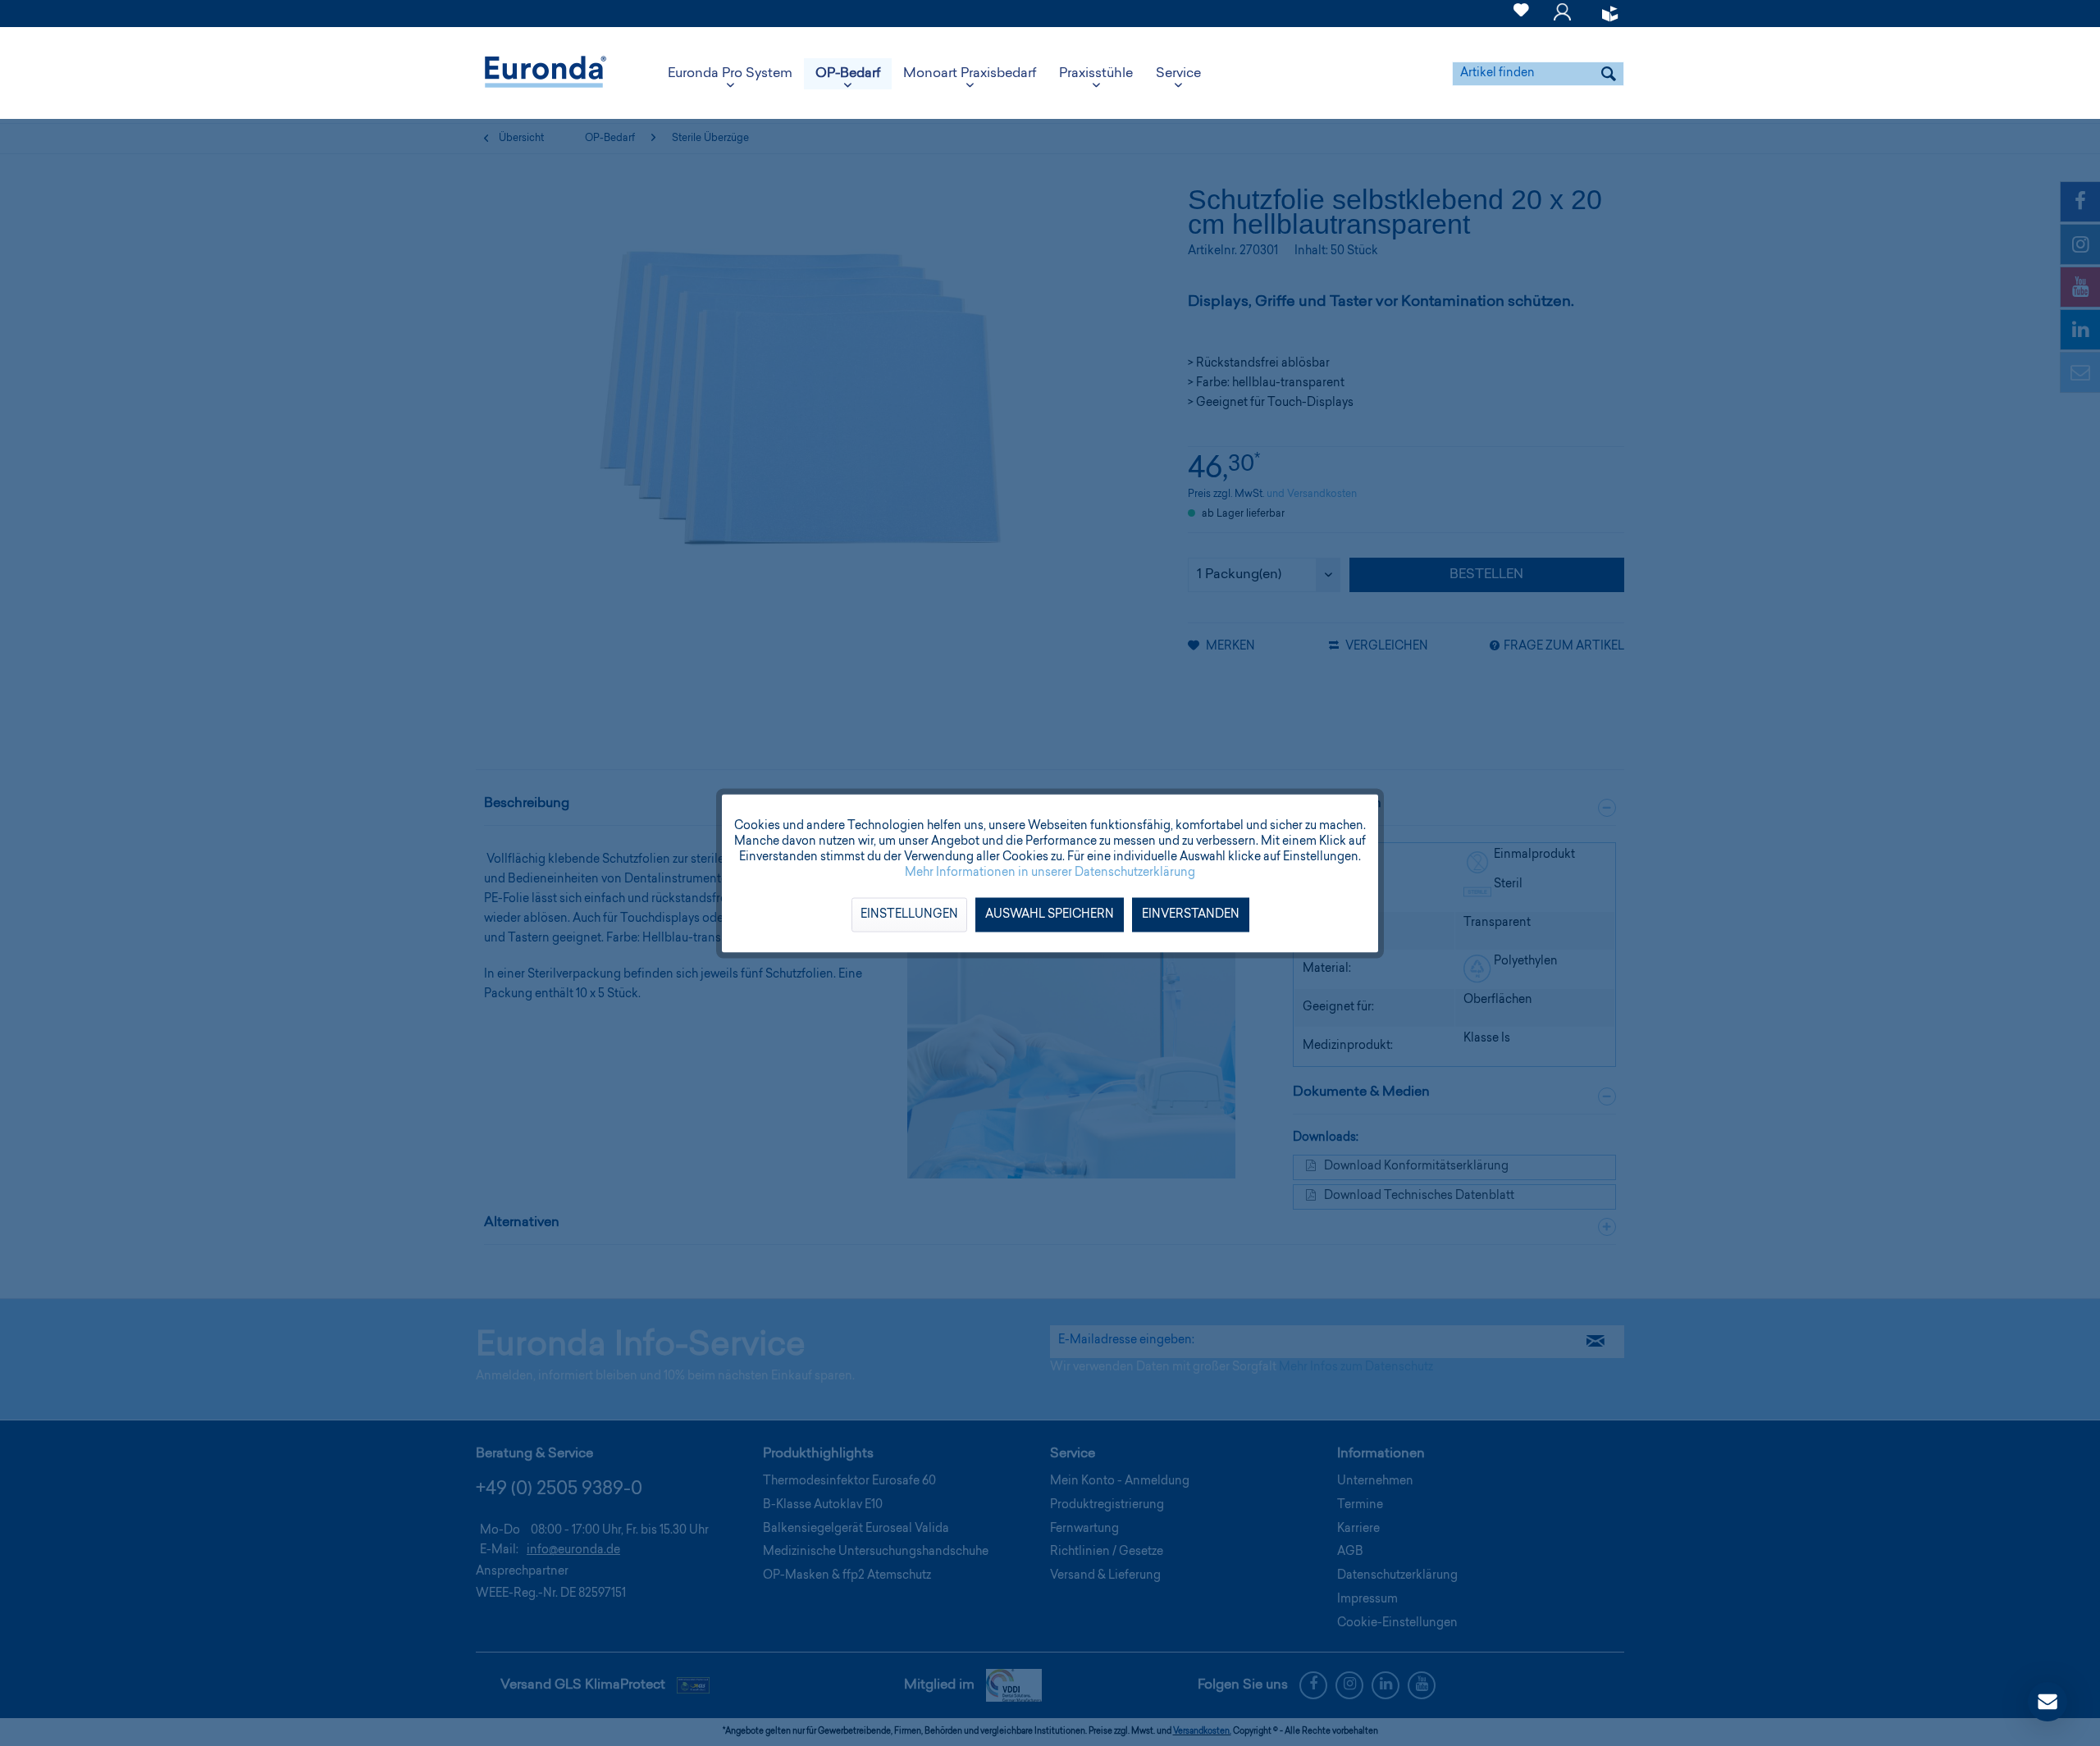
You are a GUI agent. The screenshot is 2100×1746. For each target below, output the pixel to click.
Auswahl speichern (1050, 914)
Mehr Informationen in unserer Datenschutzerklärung (1050, 873)
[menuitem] (1521, 14)
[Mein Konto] (1562, 20)
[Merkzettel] (1521, 20)
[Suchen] (1609, 74)
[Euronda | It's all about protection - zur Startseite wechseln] (546, 74)
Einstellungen (909, 914)
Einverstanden (1191, 914)
